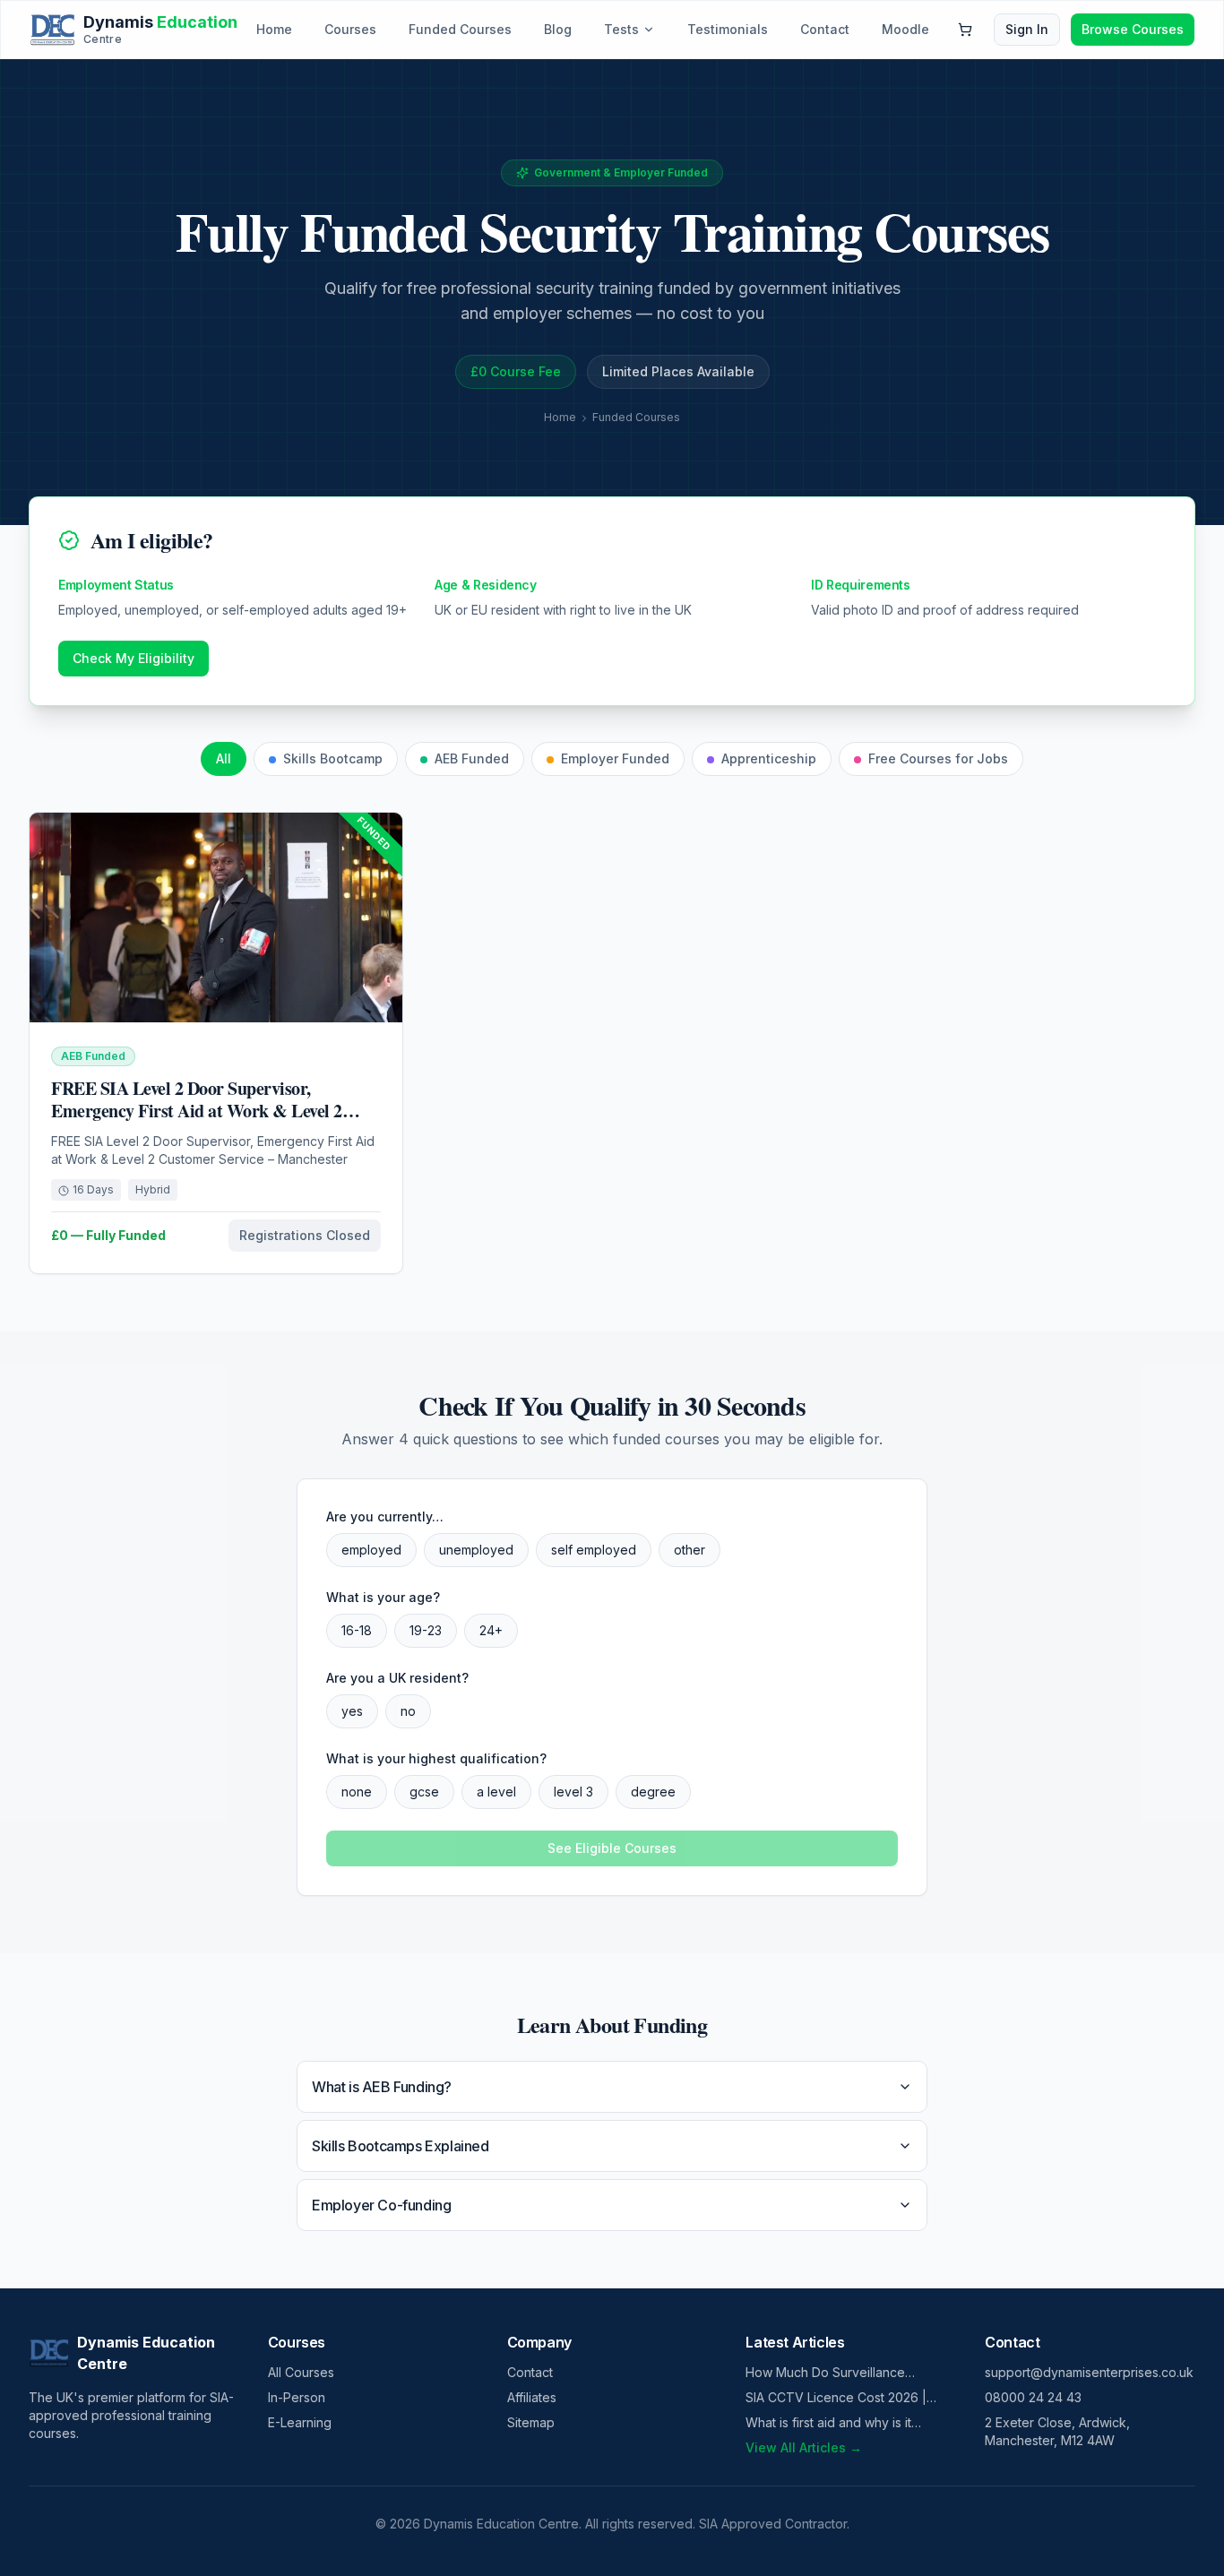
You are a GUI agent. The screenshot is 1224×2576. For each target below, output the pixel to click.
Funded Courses (460, 29)
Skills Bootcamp (333, 758)
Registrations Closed (305, 1235)
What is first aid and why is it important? (828, 2423)
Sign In (1027, 29)
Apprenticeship (769, 758)
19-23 (426, 1630)
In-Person (297, 2397)
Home (274, 29)
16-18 (357, 1630)
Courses (350, 29)
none (357, 1792)
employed (371, 1550)
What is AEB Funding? (382, 2087)
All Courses (301, 2372)
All (224, 758)
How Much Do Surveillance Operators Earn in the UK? (825, 2373)
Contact (825, 29)
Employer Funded (615, 758)
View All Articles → (804, 2447)
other (690, 1550)
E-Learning (300, 2422)
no (408, 1711)
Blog (558, 29)
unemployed (476, 1550)
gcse (424, 1792)
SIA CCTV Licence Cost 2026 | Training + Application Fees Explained (836, 2398)
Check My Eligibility (134, 658)
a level (496, 1792)
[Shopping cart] (965, 30)
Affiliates (532, 2397)
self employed (594, 1550)
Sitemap (531, 2422)
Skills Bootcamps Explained (401, 2146)
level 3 (573, 1792)
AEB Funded (472, 758)
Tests (621, 29)
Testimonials (728, 29)
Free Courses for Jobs (938, 758)
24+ (491, 1630)
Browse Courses (1133, 29)
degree (653, 1792)
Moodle (905, 29)
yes (352, 1711)
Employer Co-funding (381, 2205)
